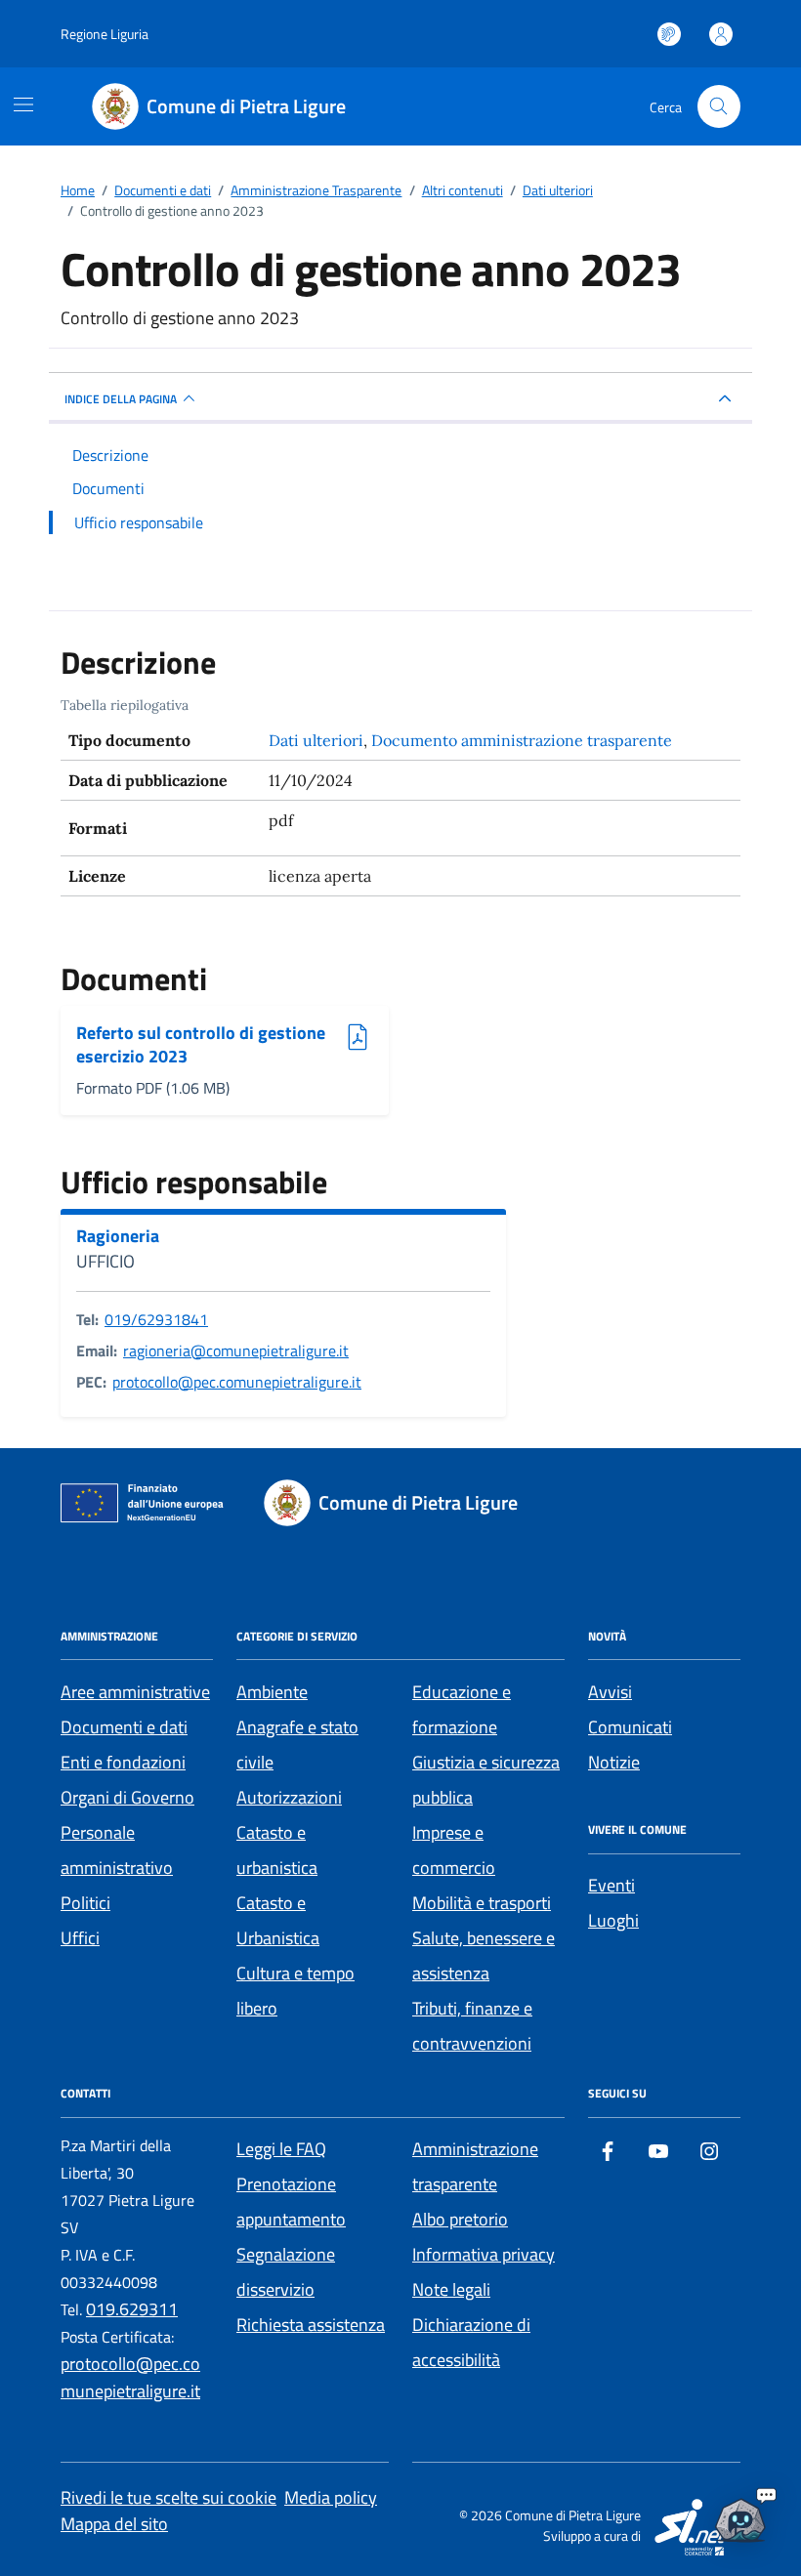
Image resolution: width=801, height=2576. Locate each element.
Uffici (80, 1938)
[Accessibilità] (669, 34)
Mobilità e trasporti (482, 1903)
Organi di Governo (127, 1797)
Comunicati (630, 1727)
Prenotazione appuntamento (291, 2202)
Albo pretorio (460, 2219)
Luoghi (613, 1920)
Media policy (331, 2497)
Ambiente (272, 1692)
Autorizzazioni (289, 1797)
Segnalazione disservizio (286, 2272)
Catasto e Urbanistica (278, 1920)
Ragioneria (118, 1236)
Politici (85, 1903)
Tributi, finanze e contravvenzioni (472, 2026)
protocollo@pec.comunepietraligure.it (237, 1382)
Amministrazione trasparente (475, 2166)
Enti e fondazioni (123, 1762)
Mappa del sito (114, 2524)
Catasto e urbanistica (277, 1850)
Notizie (614, 1762)
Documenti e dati (124, 1727)
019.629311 (132, 2309)
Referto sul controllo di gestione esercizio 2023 (201, 1044)
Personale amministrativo (117, 1850)
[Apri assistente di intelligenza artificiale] (740, 2515)
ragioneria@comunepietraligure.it (236, 1350)
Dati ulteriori (316, 740)
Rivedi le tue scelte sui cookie (169, 2497)
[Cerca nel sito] (719, 106)
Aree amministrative (135, 1692)
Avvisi (610, 1692)
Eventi (611, 1885)
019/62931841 (156, 1319)
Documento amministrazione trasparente (522, 740)
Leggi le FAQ (281, 2149)
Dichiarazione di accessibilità (471, 2342)
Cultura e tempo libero (295, 1991)
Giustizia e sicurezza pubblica (486, 1780)
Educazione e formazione (462, 1709)
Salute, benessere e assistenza (484, 1955)
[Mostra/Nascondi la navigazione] (23, 104)
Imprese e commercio (454, 1850)
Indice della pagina (121, 399)
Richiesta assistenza (311, 2325)
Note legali (451, 2289)
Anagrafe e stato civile (297, 1745)
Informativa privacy (484, 2254)
